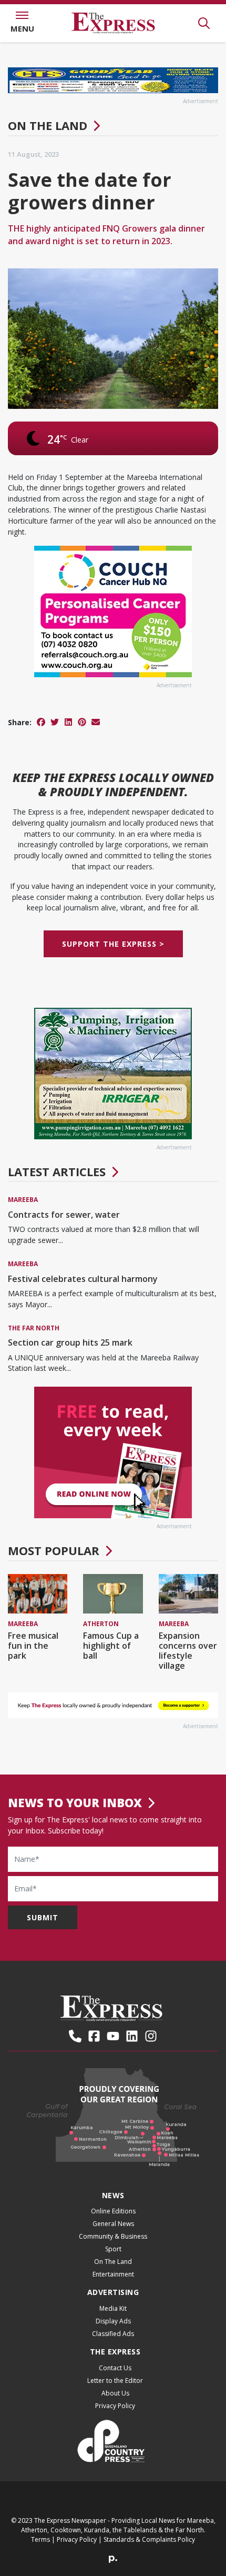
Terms (40, 2539)
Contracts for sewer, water (64, 1215)
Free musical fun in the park (33, 1646)
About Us (115, 2393)
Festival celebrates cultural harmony (83, 1279)
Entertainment (113, 2274)
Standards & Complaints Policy (149, 2539)
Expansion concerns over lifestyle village (188, 1651)
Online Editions (113, 2211)
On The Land (48, 125)
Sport (113, 2249)
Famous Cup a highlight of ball (111, 1646)
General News (113, 2224)
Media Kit (113, 2308)
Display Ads (113, 2321)
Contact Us (115, 2368)
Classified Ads (113, 2334)
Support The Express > (113, 944)
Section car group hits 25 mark (70, 1342)
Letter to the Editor (115, 2380)
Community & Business (113, 2236)
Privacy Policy (115, 2406)
